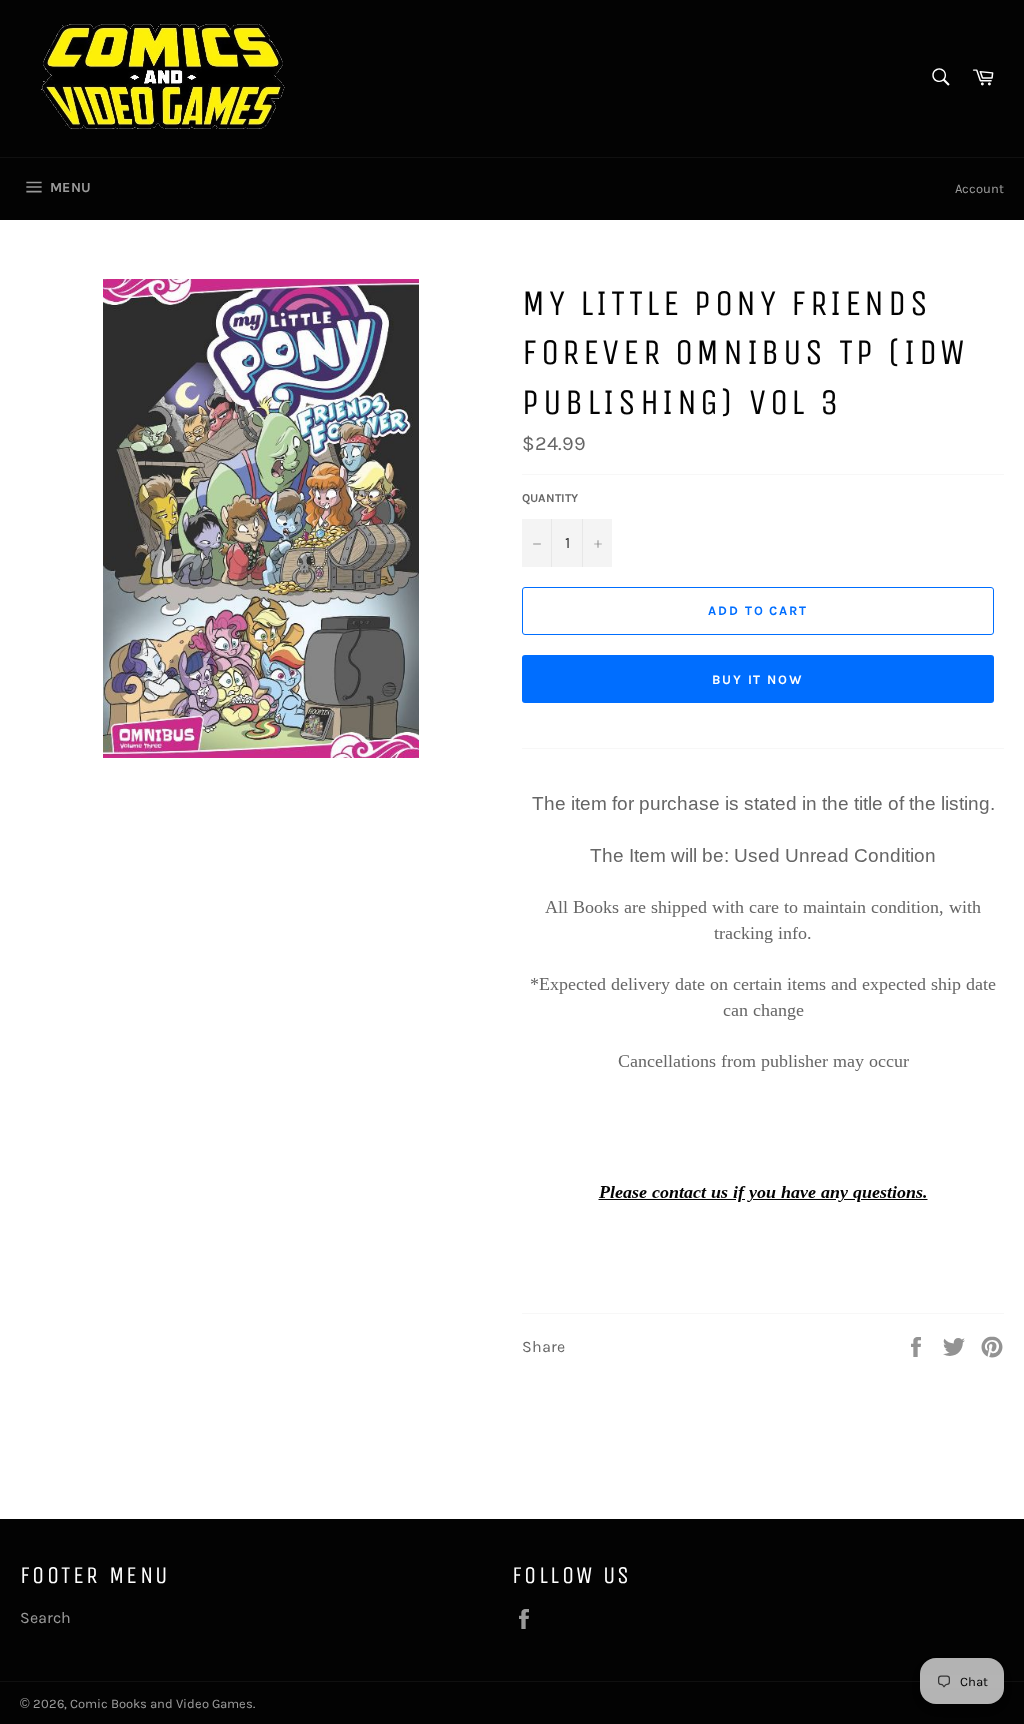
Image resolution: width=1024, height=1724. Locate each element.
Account (979, 188)
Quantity (550, 498)
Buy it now (758, 679)
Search (45, 1617)
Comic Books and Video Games (161, 1703)
